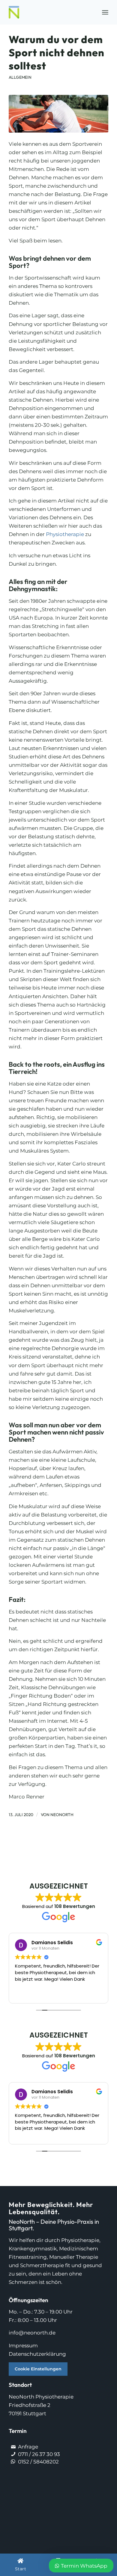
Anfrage (28, 2447)
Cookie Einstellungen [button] (38, 2369)
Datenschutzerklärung (37, 2354)
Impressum (23, 2346)
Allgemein (20, 77)
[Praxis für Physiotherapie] (48, 12)
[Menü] (105, 12)
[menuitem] (105, 12)
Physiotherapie (65, 534)
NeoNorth (62, 1815)
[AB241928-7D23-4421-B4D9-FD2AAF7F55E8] (58, 114)
